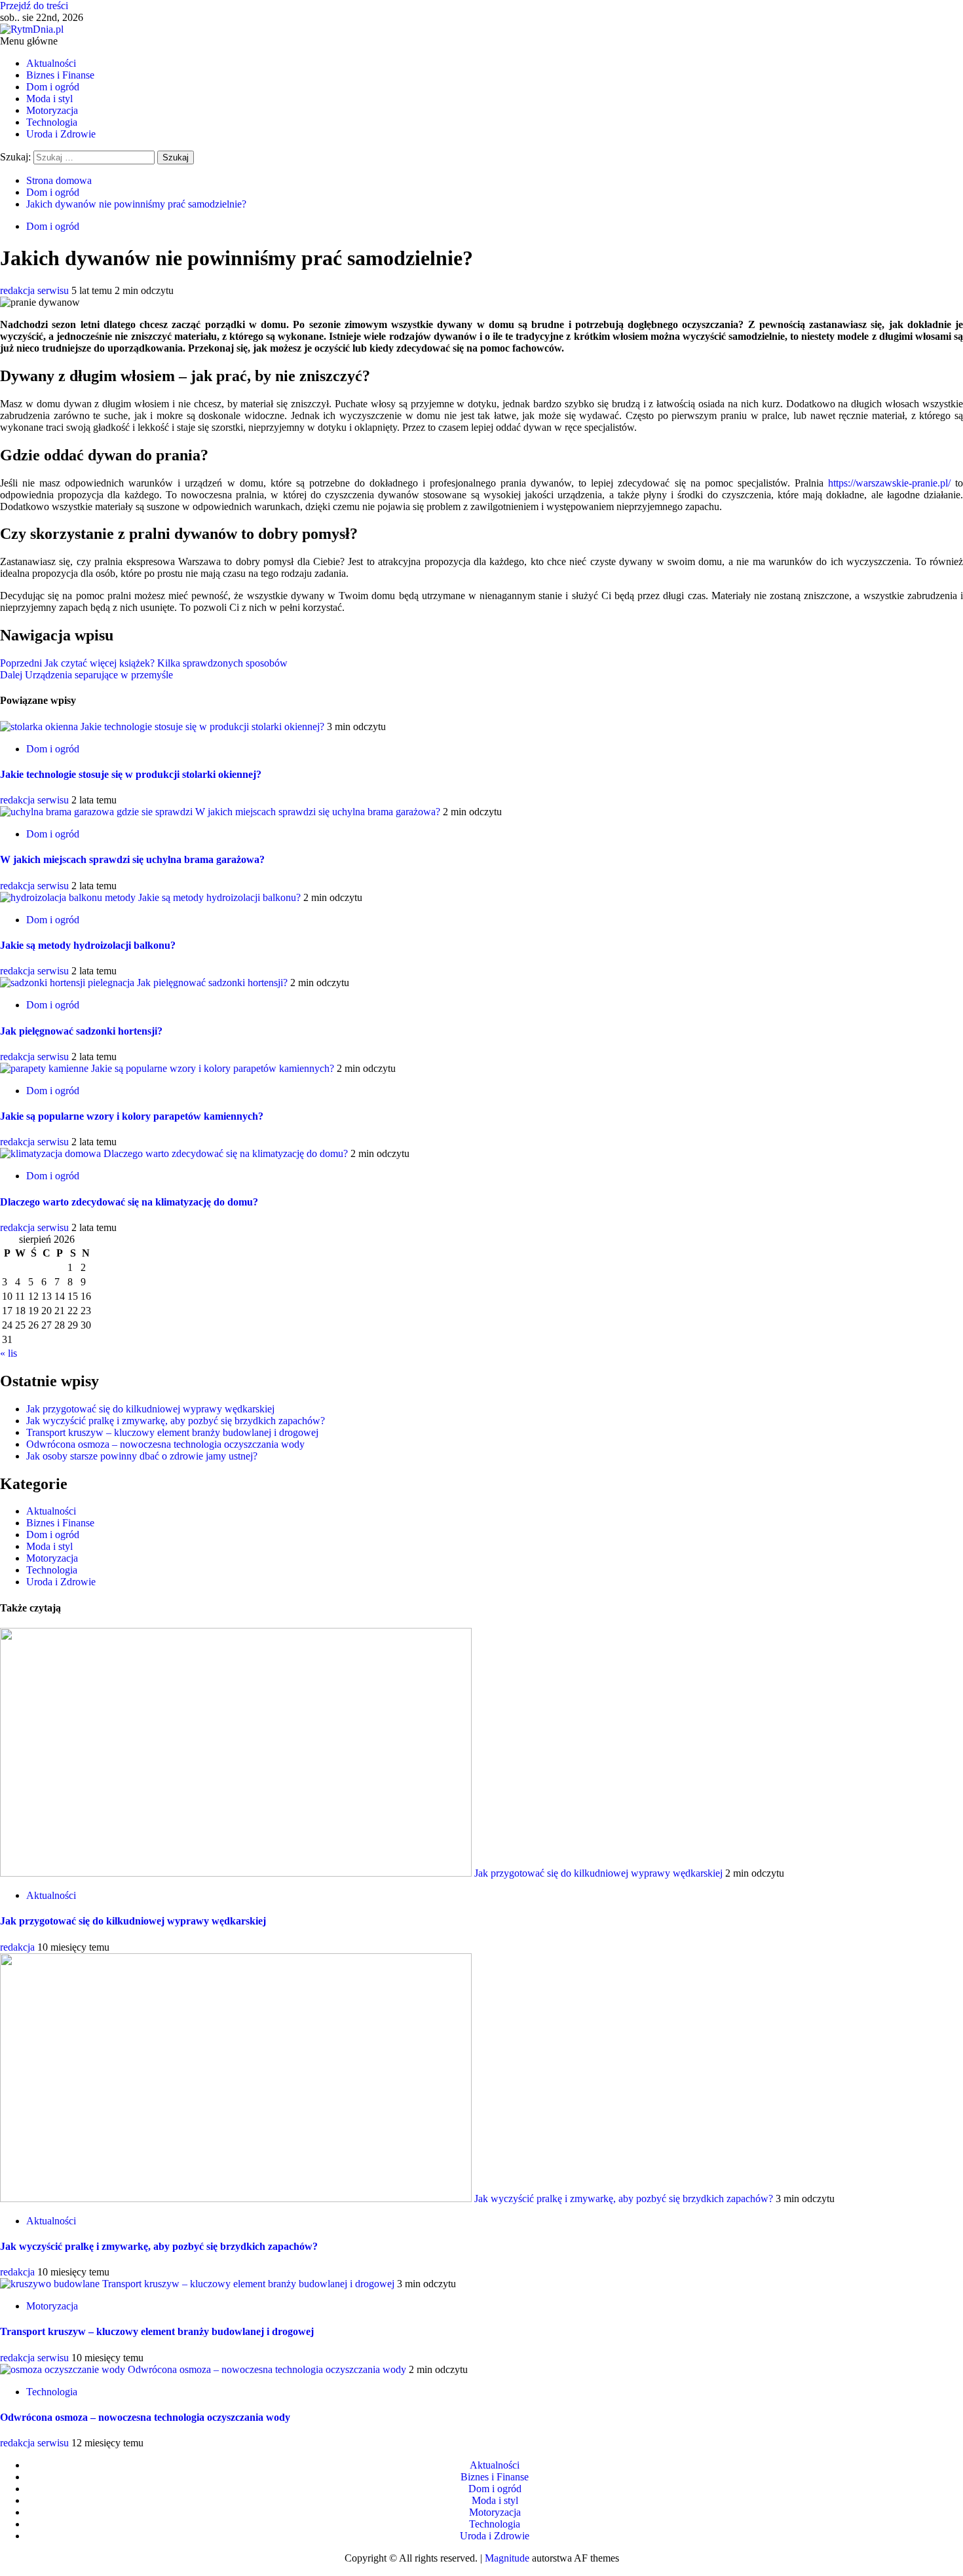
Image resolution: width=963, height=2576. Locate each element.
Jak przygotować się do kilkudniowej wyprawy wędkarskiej (150, 1409)
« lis (9, 1353)
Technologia (52, 122)
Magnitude (507, 2558)
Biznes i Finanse (60, 75)
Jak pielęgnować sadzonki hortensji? (212, 983)
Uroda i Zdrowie (61, 134)
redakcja (19, 1947)
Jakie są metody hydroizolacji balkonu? (219, 897)
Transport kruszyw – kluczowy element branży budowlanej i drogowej (172, 1432)
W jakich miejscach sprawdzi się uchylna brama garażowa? (318, 812)
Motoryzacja (52, 110)
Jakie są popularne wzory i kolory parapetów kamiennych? (213, 1068)
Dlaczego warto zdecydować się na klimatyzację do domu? (226, 1153)
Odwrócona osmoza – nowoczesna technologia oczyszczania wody (165, 1444)
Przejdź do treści (34, 6)
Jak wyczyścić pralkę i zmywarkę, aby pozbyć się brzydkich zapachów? (176, 1421)
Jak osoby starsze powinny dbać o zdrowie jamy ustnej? (142, 1456)
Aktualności (51, 63)
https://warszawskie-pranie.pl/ (889, 483)
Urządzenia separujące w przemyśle (86, 675)
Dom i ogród (53, 87)
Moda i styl (49, 99)
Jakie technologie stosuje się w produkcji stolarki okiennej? (202, 727)
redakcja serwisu (36, 290)
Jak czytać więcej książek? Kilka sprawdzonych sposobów (144, 663)
